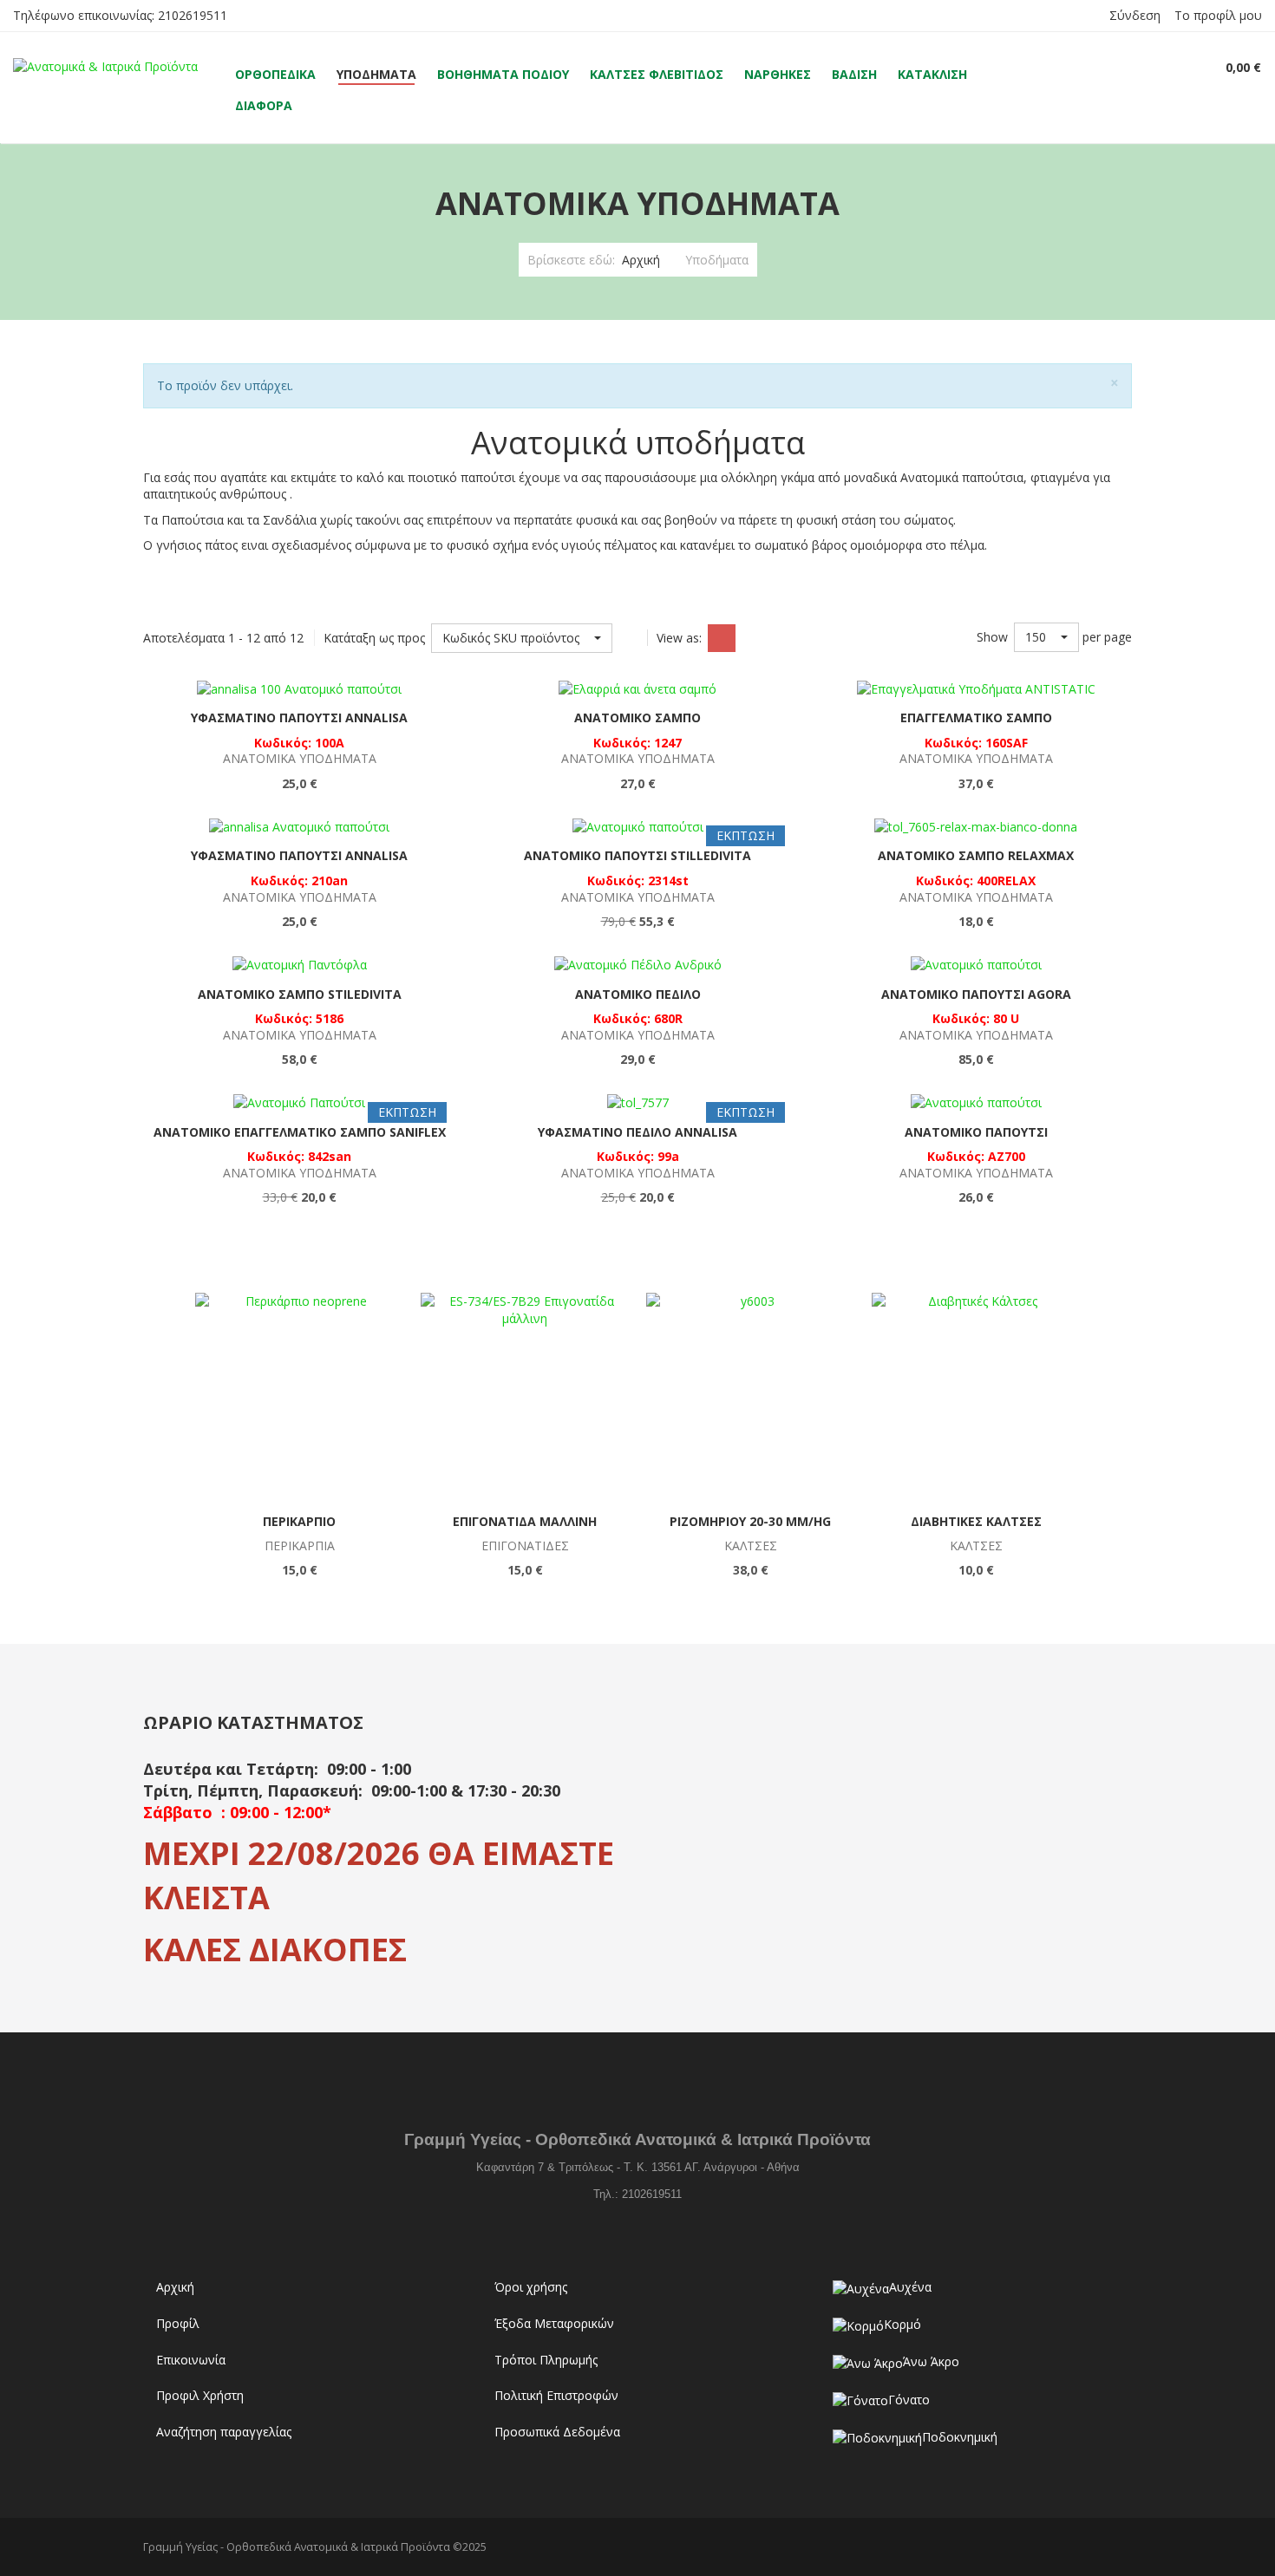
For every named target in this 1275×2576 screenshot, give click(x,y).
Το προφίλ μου (1218, 15)
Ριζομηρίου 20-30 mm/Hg (750, 1521)
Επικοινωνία (191, 2360)
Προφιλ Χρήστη (200, 2395)
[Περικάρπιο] (299, 1397)
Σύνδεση (1135, 15)
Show (992, 637)
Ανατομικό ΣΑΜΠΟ (637, 717)
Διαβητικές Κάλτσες (976, 1521)
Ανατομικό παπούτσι (976, 1132)
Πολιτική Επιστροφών (556, 2395)
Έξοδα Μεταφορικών (554, 2323)
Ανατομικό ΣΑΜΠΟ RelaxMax (976, 855)
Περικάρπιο (299, 1521)
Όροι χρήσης (531, 2287)
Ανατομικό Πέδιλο (638, 994)
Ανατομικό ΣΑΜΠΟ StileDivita (300, 994)
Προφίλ (178, 2323)
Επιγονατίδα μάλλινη (525, 1521)
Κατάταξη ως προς (374, 638)
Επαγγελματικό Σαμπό (976, 717)
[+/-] (630, 638)
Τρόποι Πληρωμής (546, 2360)
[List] (753, 638)
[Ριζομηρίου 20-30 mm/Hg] (750, 1397)
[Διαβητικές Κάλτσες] (976, 1397)
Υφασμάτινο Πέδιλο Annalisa (637, 1132)
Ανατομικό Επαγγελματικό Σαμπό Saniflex (300, 1132)
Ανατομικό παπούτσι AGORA (976, 994)
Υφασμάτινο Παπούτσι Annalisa (299, 717)
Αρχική (641, 260)
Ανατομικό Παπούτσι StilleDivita (637, 855)
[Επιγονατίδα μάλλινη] (525, 1397)
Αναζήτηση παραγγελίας (224, 2432)
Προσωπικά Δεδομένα (557, 2432)
